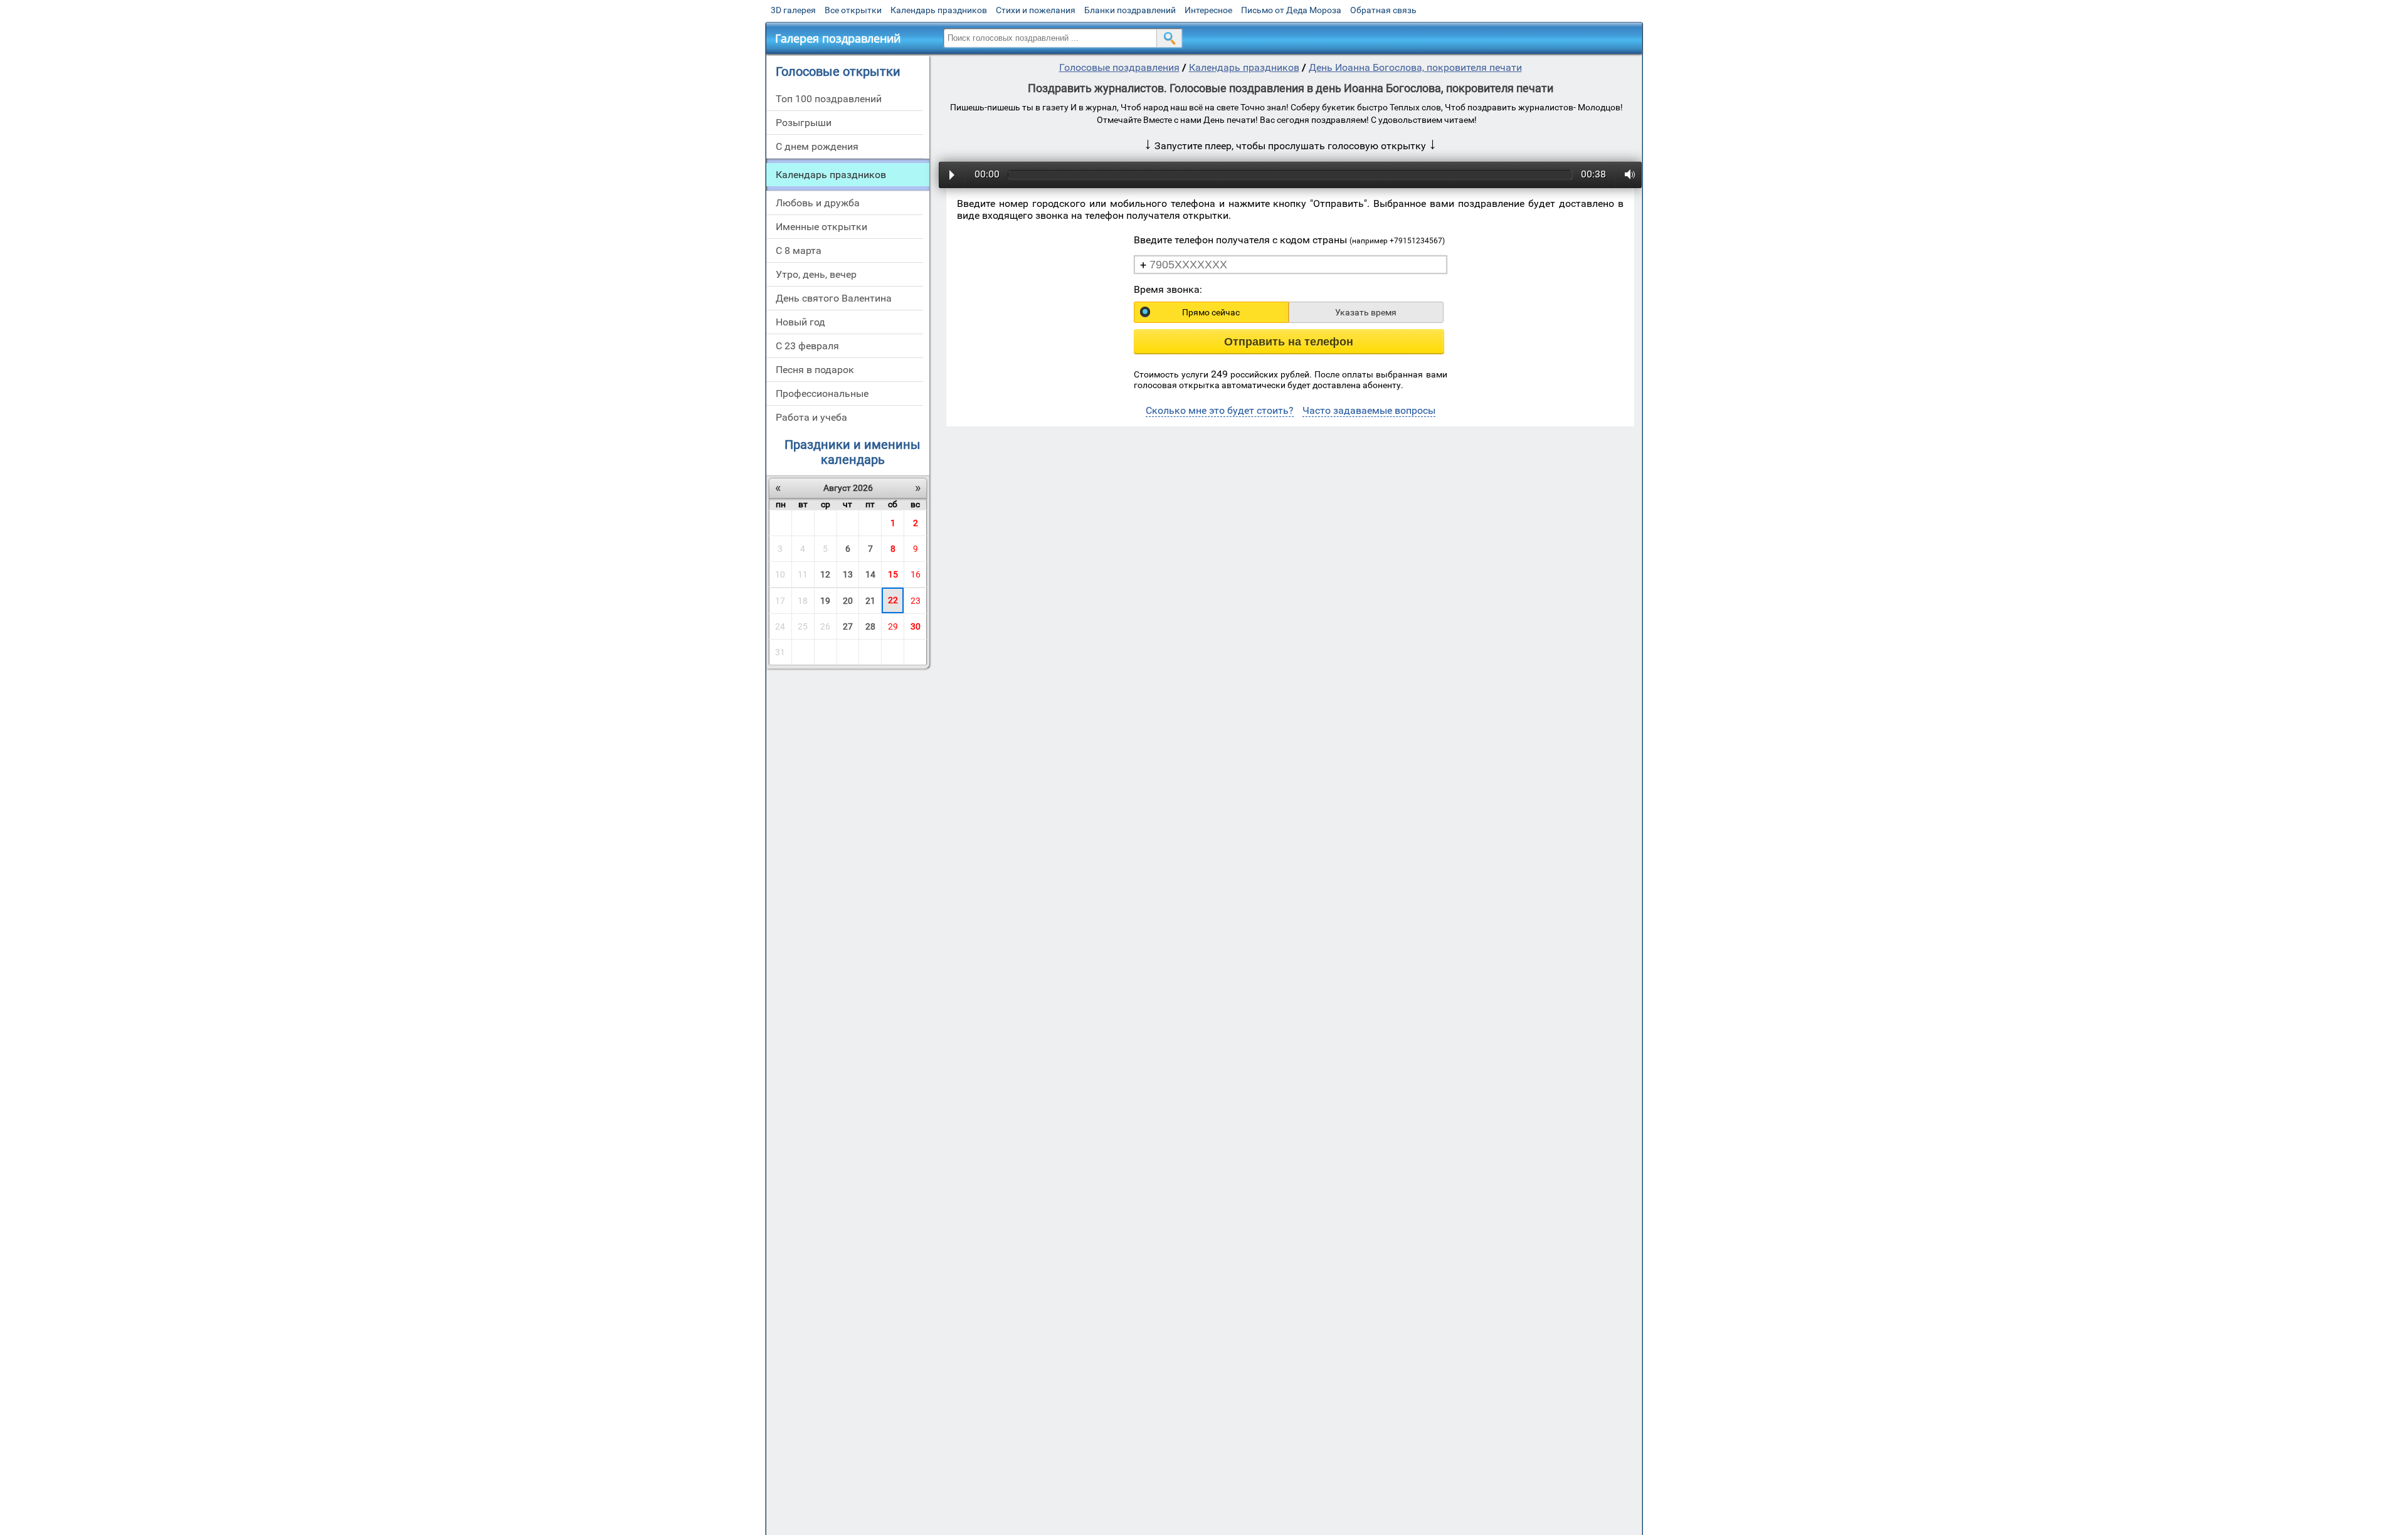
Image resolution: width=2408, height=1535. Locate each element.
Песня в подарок (815, 370)
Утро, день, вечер (816, 274)
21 (870, 601)
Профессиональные (822, 393)
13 (848, 574)
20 (848, 601)
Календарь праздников (939, 10)
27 (848, 626)
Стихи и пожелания (1036, 10)
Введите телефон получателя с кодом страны (1289, 240)
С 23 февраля (807, 346)
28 (870, 626)
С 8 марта (799, 251)
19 (825, 601)
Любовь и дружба (818, 203)
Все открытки (853, 10)
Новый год (800, 322)
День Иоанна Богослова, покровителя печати (1415, 67)
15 (893, 574)
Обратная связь (1383, 10)
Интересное (1208, 10)
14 (870, 574)
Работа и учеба (811, 417)
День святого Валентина (834, 298)
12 (825, 574)
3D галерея (793, 10)
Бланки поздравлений (1130, 10)
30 (916, 626)
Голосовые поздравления (1119, 67)
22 (893, 600)
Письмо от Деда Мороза (1291, 10)
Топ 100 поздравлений (829, 99)
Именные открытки (821, 227)
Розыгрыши (804, 123)
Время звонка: (1168, 289)
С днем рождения (817, 146)
